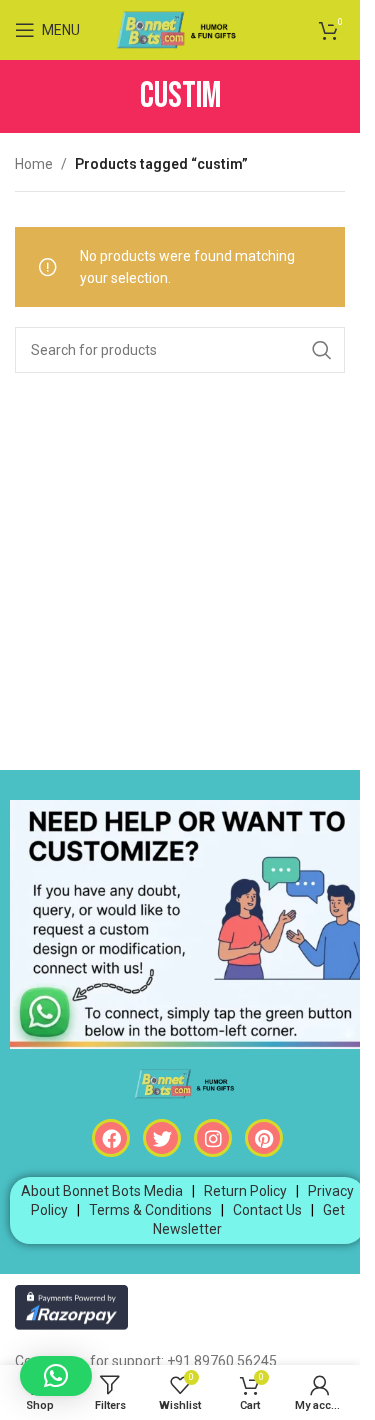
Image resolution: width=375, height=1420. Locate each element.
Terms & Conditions (150, 1210)
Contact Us (267, 1210)
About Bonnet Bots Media (102, 1191)
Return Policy (245, 1191)
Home (34, 164)
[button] (56, 1376)
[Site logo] (180, 29)
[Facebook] (111, 1138)
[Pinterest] (264, 1138)
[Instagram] (213, 1138)
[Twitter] (162, 1138)
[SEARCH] (322, 350)
